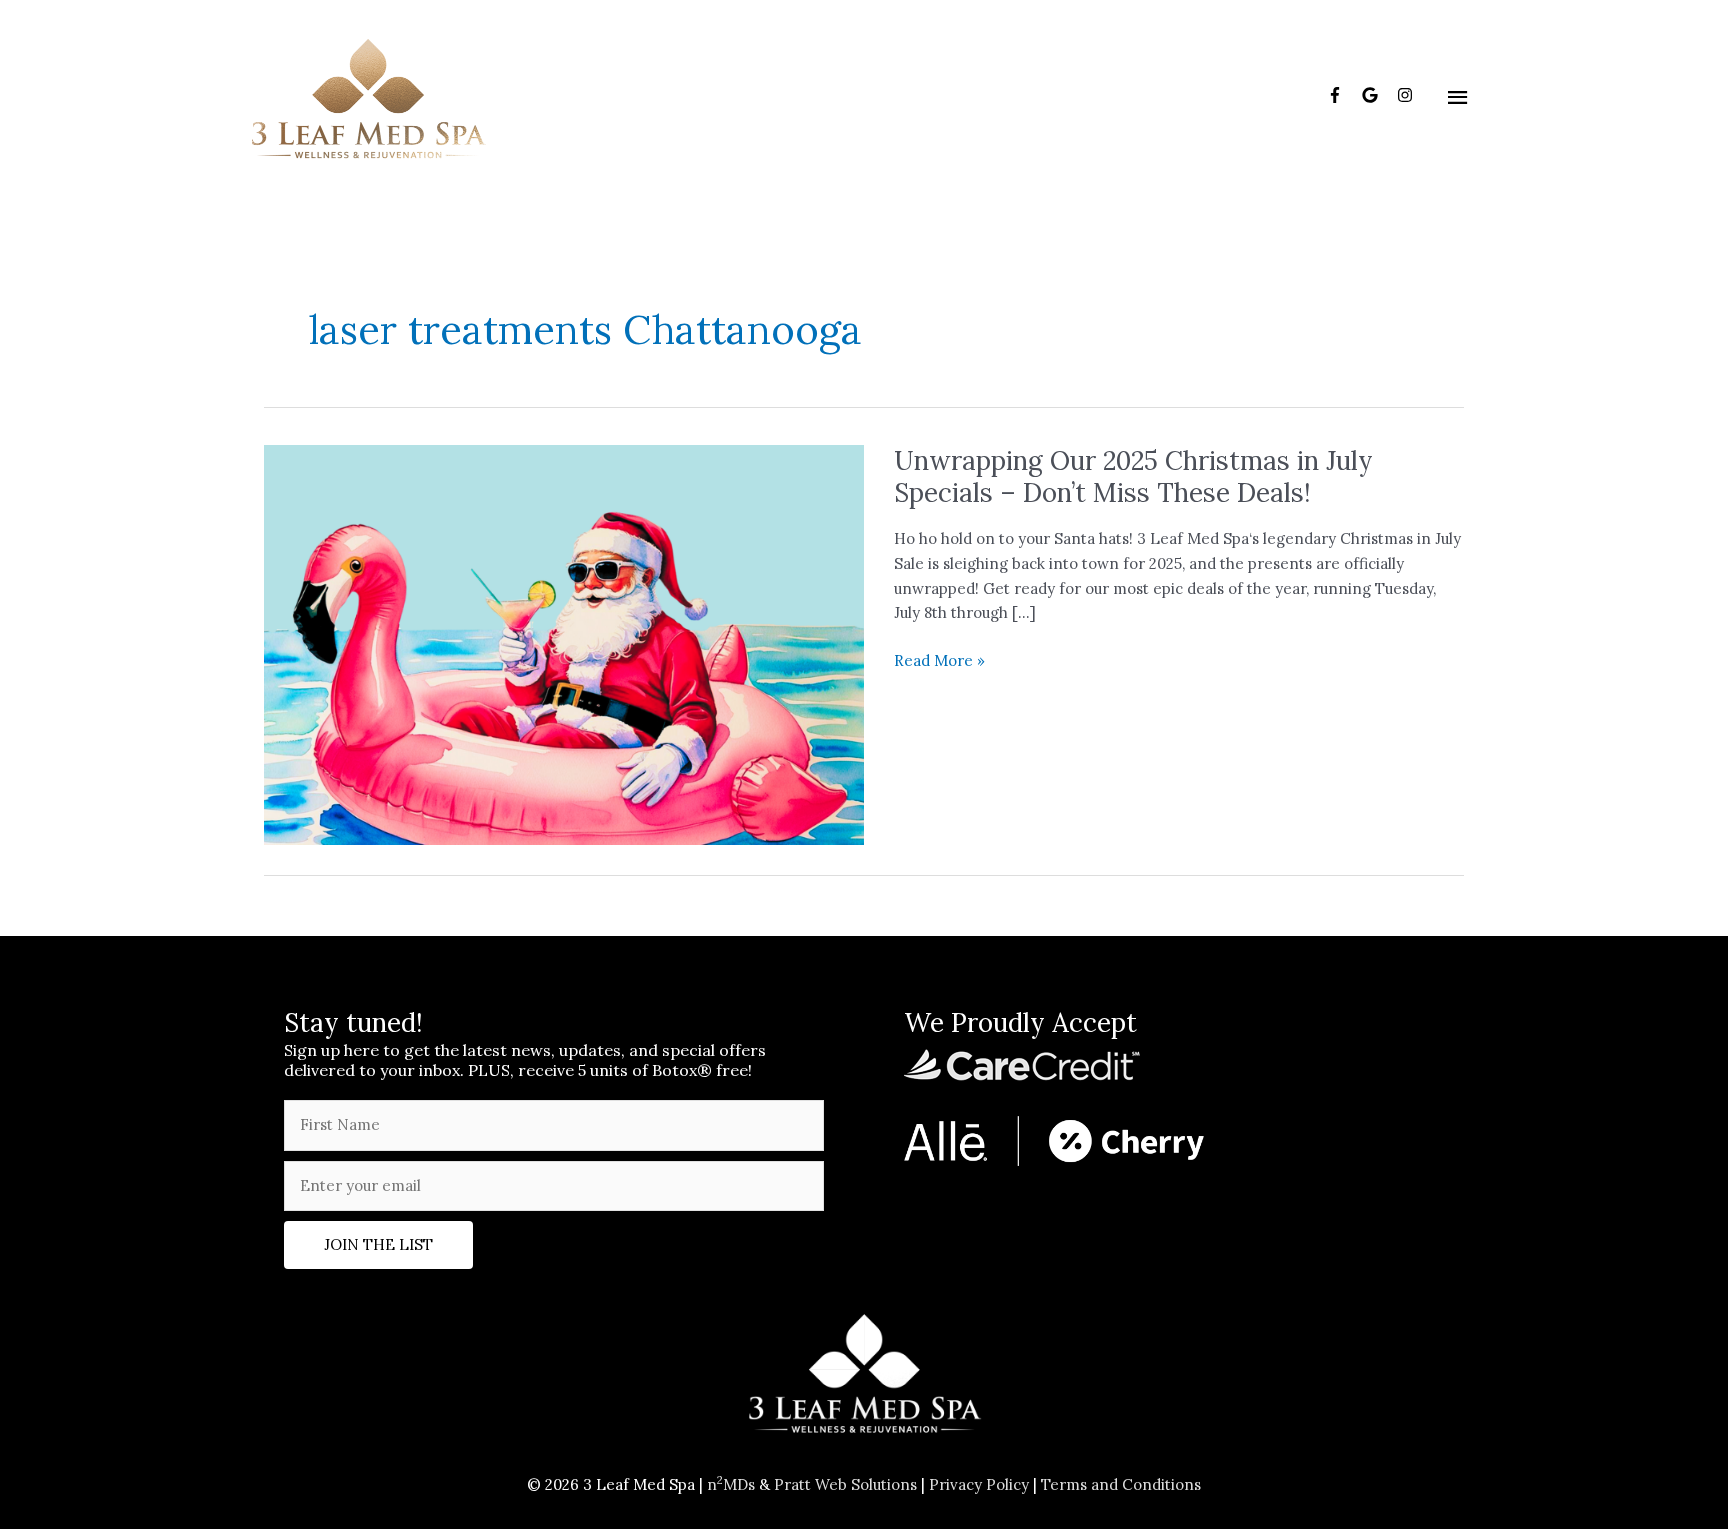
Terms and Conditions (1121, 1484)
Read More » (939, 662)
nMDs (731, 1484)
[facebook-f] (1342, 95)
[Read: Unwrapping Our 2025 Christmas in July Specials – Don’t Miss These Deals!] (564, 643)
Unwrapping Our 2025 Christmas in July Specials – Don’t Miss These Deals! (1133, 476)
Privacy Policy (979, 1484)
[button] (378, 1245)
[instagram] (1407, 95)
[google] (1377, 95)
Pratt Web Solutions (845, 1484)
